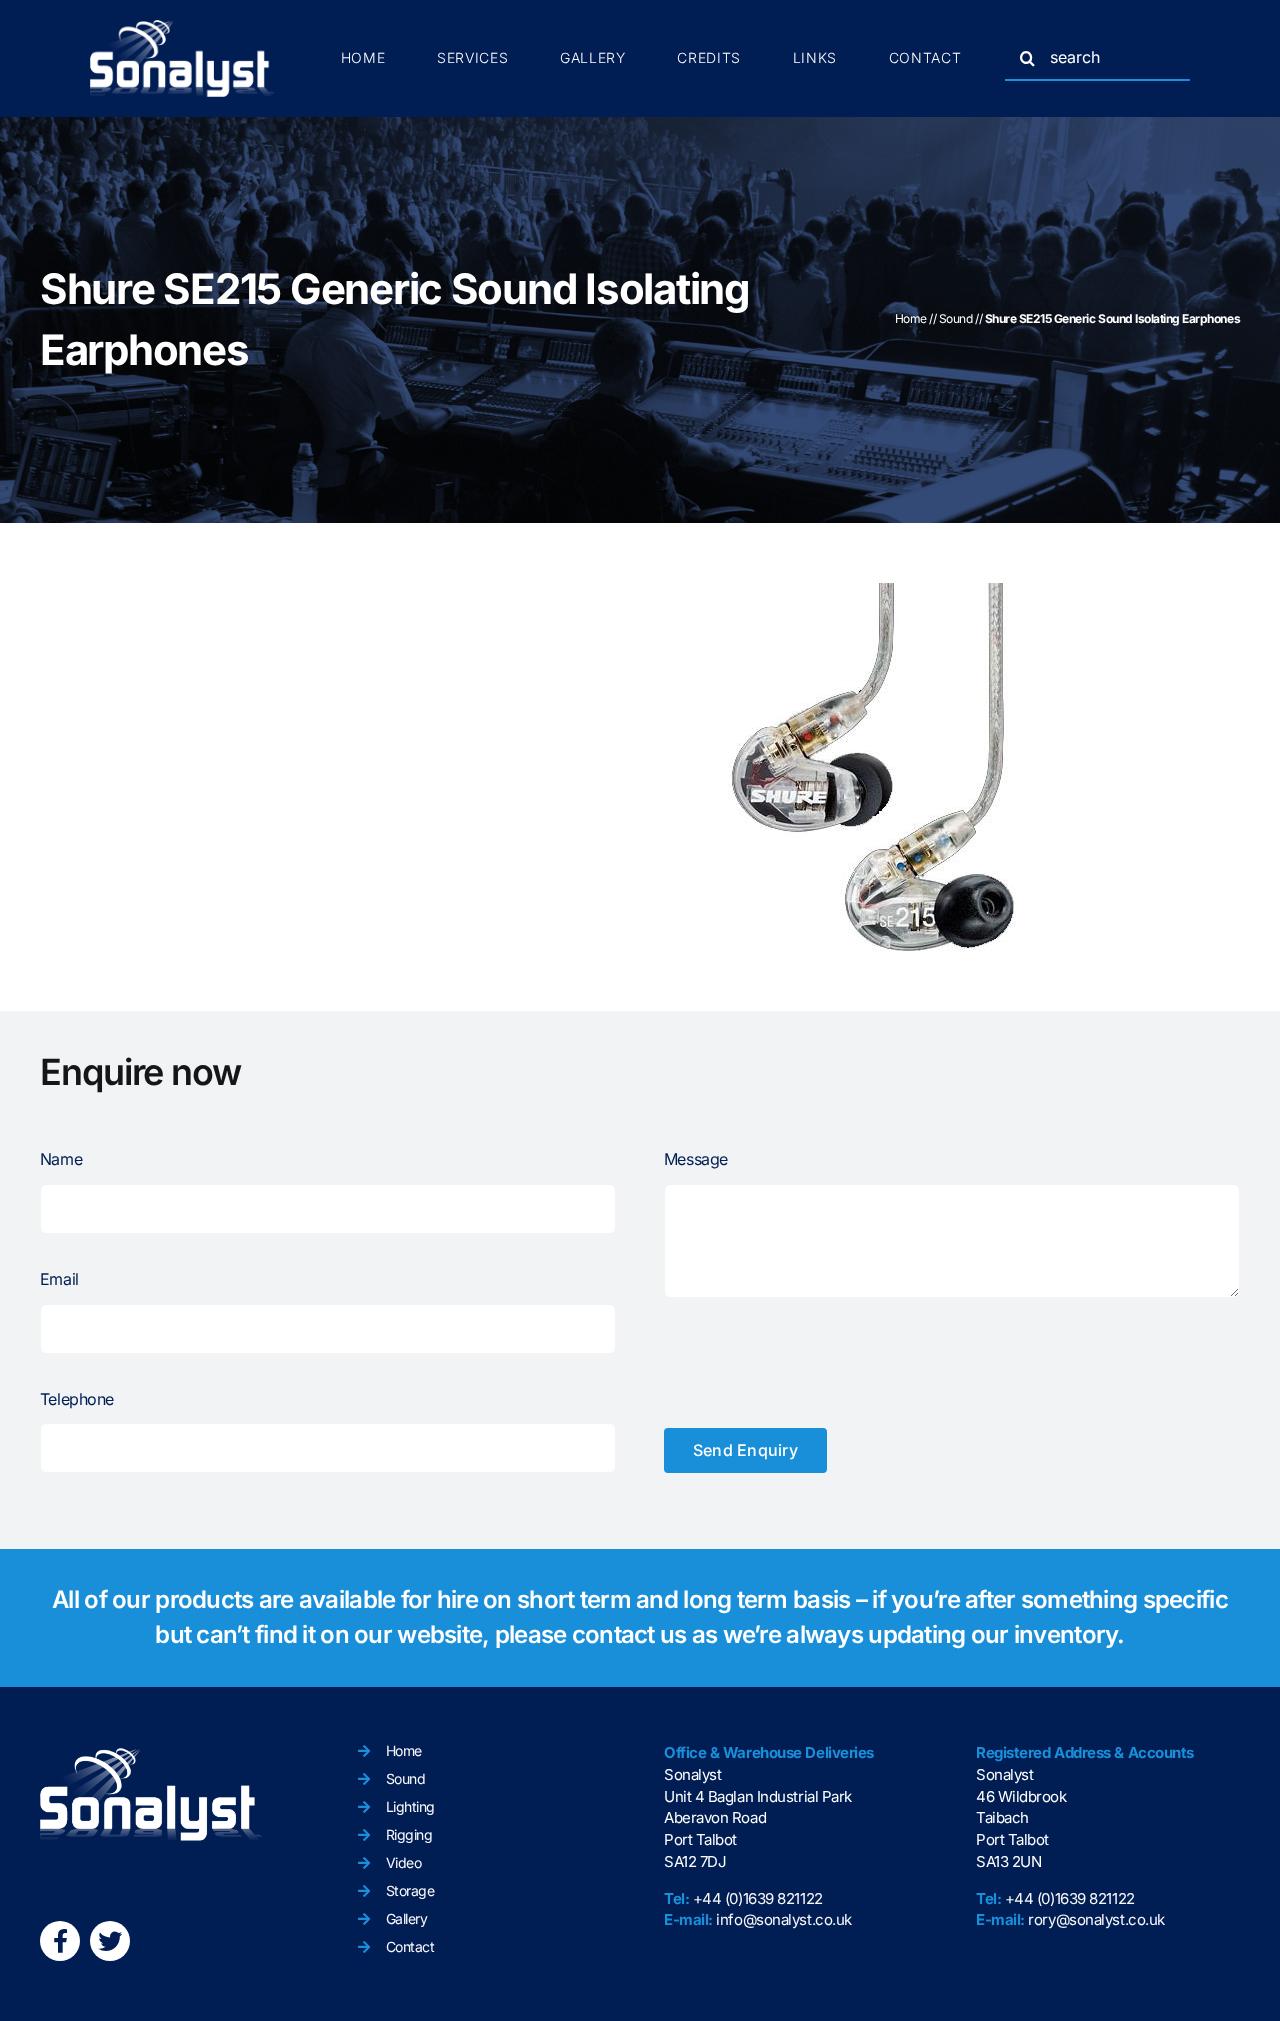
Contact (410, 1946)
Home (911, 318)
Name (61, 1159)
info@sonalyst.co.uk (783, 1919)
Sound (956, 318)
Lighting (410, 1806)
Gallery (407, 1918)
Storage (410, 1890)
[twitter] (110, 1941)
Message (696, 1159)
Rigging (409, 1834)
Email (59, 1279)
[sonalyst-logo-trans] (182, 28)
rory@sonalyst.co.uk (1096, 1919)
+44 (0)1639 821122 (758, 1898)
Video (404, 1862)
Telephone (77, 1399)
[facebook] (60, 1941)
